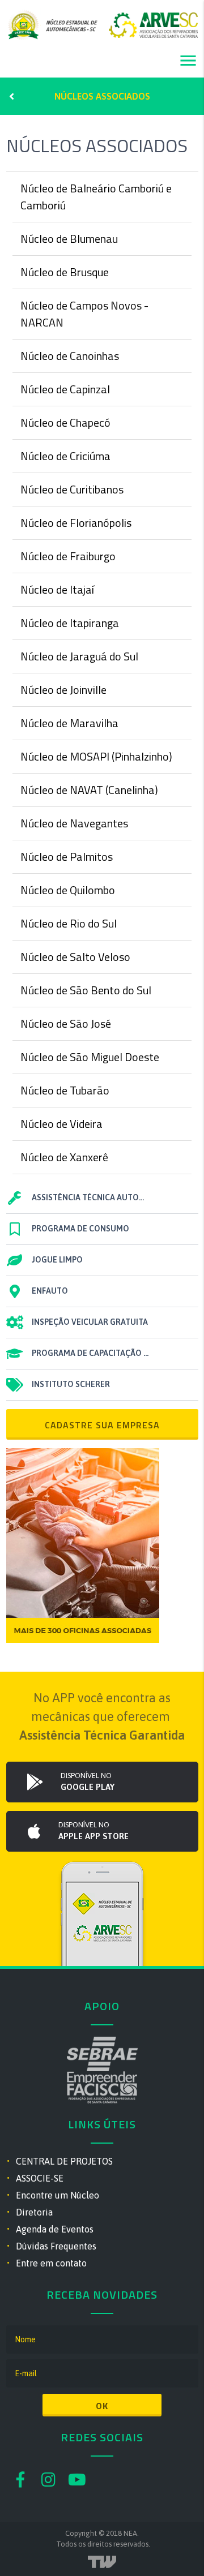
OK (102, 2406)
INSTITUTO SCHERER (71, 1384)
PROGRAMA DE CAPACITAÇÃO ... (90, 1353)
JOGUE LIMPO (57, 1260)
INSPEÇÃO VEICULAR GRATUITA (90, 1322)
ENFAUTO (50, 1291)
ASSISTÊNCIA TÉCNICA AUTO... (88, 1197)
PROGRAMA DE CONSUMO (80, 1229)
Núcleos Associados (102, 96)
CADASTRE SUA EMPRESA (102, 1425)
